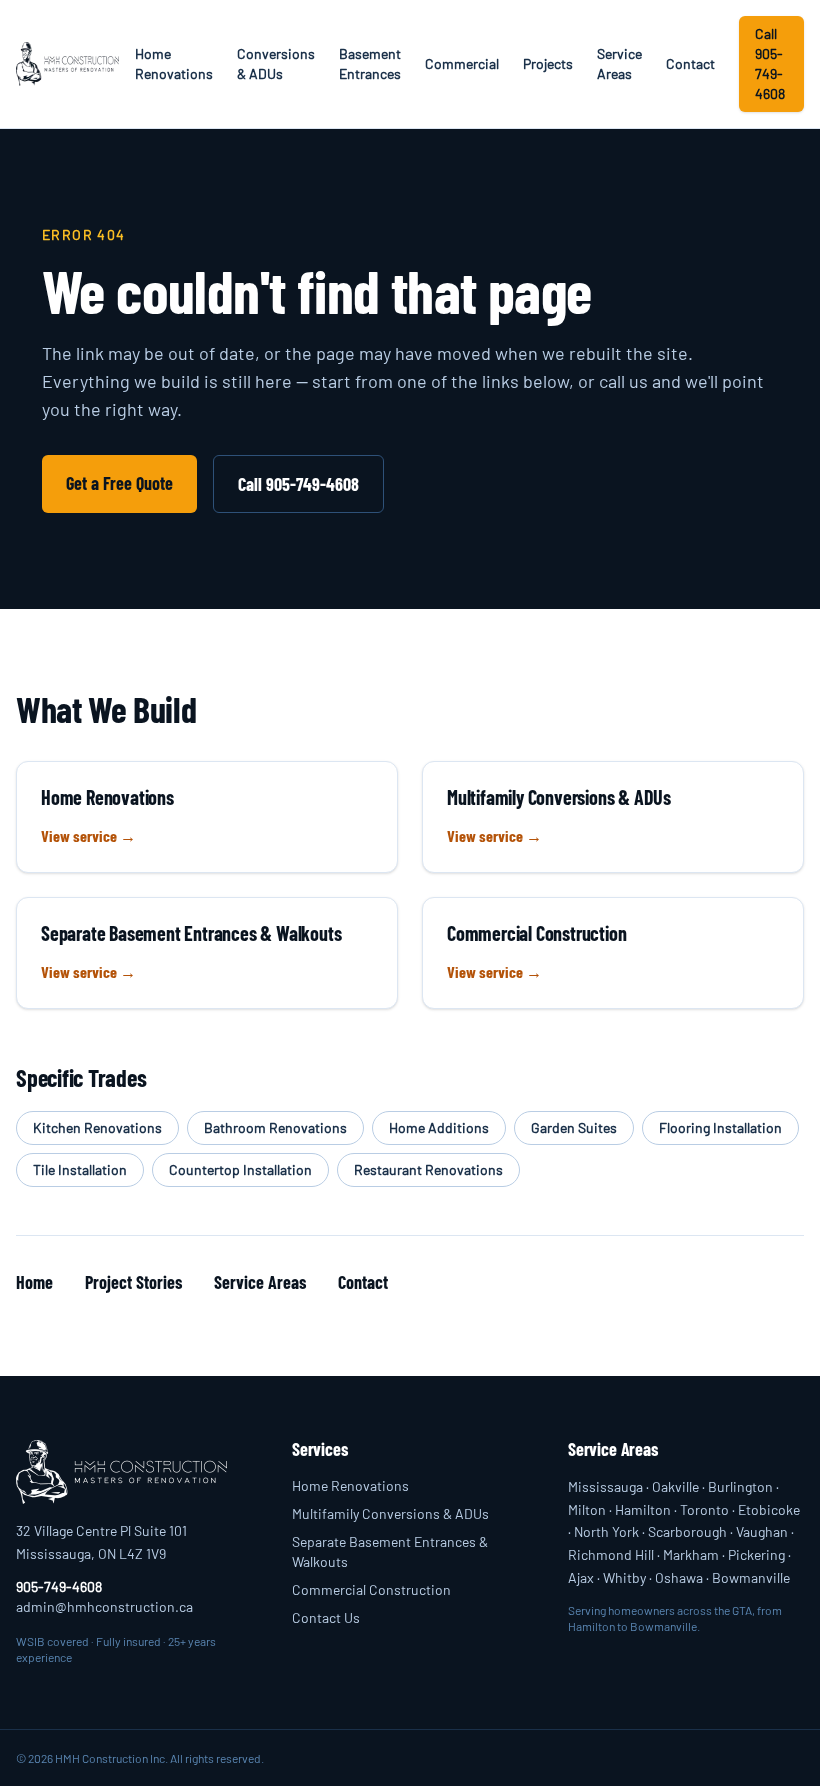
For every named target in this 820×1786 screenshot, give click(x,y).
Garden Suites (574, 1127)
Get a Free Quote (119, 483)
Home (34, 1282)
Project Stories (133, 1282)
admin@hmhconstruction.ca (104, 1606)
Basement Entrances (370, 63)
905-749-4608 (59, 1586)
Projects (548, 63)
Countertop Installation (240, 1169)
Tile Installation (80, 1169)
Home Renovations (174, 63)
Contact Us (326, 1617)
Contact (690, 63)
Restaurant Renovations (428, 1169)
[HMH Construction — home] (67, 64)
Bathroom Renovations (275, 1127)
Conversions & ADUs (276, 63)
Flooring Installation (720, 1127)
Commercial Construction (371, 1589)
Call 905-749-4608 (770, 63)
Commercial (462, 63)
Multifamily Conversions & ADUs (390, 1513)
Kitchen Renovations (97, 1127)
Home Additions (439, 1127)
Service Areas (619, 63)
